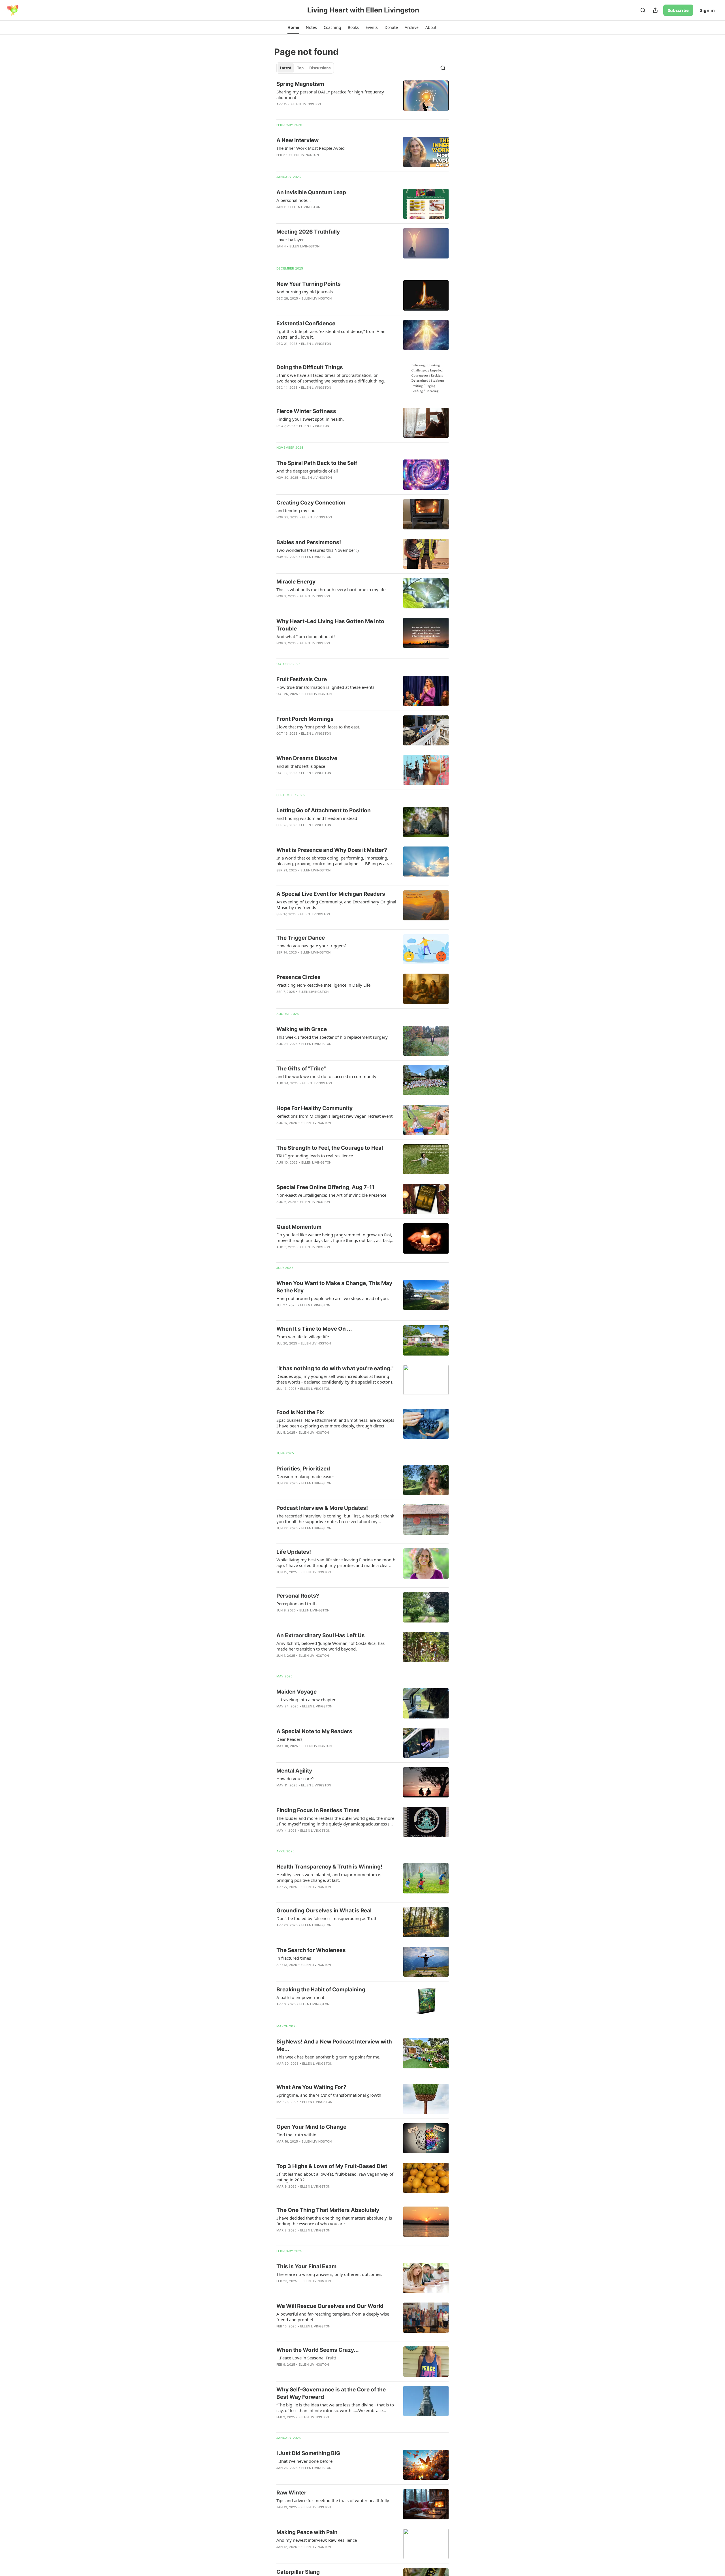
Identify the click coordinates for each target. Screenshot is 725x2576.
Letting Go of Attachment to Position (324, 810)
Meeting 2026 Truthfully (308, 232)
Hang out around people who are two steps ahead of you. (333, 1298)
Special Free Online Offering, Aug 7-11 (325, 1187)
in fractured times (294, 1958)
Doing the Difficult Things (310, 367)
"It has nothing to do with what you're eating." (335, 1368)
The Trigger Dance (301, 938)
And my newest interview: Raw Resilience (317, 2540)
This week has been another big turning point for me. (328, 2057)
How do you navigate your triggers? (312, 946)
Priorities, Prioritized (303, 1469)
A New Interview (298, 140)
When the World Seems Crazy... (318, 2350)
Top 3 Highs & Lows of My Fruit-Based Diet (332, 2166)
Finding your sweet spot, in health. (310, 419)
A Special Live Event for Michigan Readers (331, 894)
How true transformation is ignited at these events (325, 687)
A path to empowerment (300, 1997)
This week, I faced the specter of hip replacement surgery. (332, 1037)
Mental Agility (294, 1771)
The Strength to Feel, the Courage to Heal (330, 1148)
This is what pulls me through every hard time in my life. (331, 589)
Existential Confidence (306, 323)
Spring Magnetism (300, 84)
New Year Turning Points (309, 284)
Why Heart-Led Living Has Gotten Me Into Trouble (330, 625)
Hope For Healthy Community (314, 1108)
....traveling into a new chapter (306, 1699)
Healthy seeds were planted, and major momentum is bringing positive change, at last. (329, 1877)
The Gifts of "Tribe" (301, 1069)
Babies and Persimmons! (309, 542)
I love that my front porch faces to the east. (318, 727)
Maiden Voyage (297, 1692)
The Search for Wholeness (311, 1950)
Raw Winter (291, 2493)
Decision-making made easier (305, 1476)
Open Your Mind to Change (311, 2127)
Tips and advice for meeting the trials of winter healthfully (333, 2500)
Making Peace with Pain (307, 2532)
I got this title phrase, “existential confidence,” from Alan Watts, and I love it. (331, 334)
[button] (293, 27)
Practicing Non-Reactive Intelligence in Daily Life (323, 985)
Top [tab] (300, 68)
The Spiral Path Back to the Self (317, 463)
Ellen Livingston (306, 104)
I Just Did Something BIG (308, 2453)
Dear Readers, (290, 1739)
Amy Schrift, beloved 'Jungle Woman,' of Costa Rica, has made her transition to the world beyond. (330, 1646)
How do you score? (295, 1778)
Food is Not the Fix (300, 1412)
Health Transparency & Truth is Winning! (329, 1867)
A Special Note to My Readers (314, 1731)
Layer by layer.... (292, 240)
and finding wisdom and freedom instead (317, 818)
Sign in (707, 10)
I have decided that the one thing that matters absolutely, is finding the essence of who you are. (334, 2221)
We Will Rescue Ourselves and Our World (330, 2306)
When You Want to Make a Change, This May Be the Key (334, 1287)
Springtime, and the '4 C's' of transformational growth (329, 2095)
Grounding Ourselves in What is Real (324, 1911)
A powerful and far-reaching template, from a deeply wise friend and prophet (333, 2317)
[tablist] (305, 68)
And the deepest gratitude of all (307, 471)
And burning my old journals (305, 292)
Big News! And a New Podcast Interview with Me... (334, 2045)
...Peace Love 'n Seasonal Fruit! (306, 2358)
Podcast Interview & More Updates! (322, 1508)
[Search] (643, 10)
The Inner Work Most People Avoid (311, 148)
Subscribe (678, 10)
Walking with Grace (302, 1029)
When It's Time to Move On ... (314, 1329)
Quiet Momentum (299, 1227)
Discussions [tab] (320, 68)
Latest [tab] (286, 68)
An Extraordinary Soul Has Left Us (321, 1635)
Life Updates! (294, 1552)
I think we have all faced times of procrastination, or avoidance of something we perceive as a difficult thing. (331, 378)
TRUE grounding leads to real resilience (315, 1156)
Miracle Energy (296, 582)
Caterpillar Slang (298, 2572)
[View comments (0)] (320, 112)
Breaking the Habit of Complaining (321, 1990)
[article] (362, 98)
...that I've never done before (304, 2461)
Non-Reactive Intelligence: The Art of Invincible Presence (331, 1195)
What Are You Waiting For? (311, 2087)
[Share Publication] (655, 10)
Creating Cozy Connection (311, 503)
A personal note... (294, 200)
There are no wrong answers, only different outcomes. (329, 2274)
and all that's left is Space (301, 766)
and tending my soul (297, 510)
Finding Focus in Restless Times (318, 1810)
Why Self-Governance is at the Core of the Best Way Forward (331, 2393)
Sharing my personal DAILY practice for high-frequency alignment (330, 95)
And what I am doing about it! (306, 636)
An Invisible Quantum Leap (311, 192)
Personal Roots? (298, 1596)
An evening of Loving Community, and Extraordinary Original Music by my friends (336, 905)
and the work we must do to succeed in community (326, 1076)
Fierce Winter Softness (306, 411)
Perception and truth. (297, 1604)
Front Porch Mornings (305, 719)
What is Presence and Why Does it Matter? (332, 850)
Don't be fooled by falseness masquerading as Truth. (328, 1918)
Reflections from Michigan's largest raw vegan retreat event (334, 1116)
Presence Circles (298, 977)
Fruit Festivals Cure (302, 679)
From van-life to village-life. (303, 1337)
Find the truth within (296, 2135)
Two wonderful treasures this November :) (318, 550)
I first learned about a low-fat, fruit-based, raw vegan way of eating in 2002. (335, 2177)
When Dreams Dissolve (307, 758)
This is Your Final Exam (306, 2266)
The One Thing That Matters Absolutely (328, 2210)
